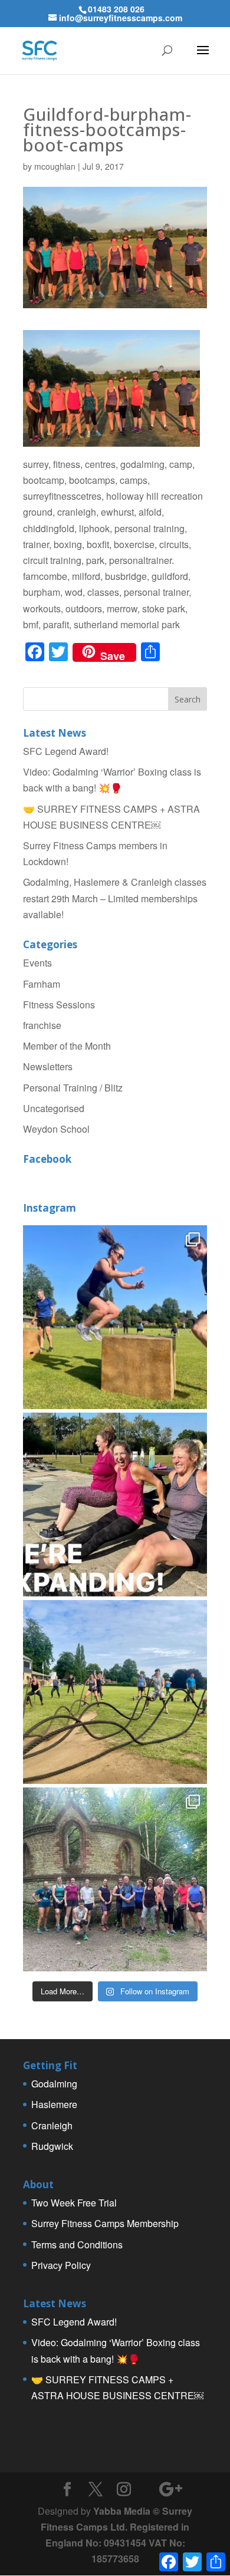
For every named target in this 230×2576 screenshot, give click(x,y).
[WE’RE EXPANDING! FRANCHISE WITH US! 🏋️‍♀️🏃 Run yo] (115, 1505)
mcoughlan (55, 166)
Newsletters (48, 1066)
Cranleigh (52, 2125)
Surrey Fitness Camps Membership (105, 2223)
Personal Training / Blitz (73, 1088)
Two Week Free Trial (74, 2203)
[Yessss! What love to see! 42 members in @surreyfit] (115, 1692)
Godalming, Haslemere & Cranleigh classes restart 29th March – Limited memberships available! (115, 898)
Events (37, 963)
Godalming (54, 2084)
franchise (42, 1025)
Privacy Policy (61, 2265)
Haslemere (54, 2104)
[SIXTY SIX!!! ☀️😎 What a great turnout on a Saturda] (115, 1317)
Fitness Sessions (59, 1005)
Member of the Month (67, 1046)
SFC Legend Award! (66, 751)
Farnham (42, 984)
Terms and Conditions (77, 2244)
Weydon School (56, 1129)
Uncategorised (54, 1108)
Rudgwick (52, 2146)
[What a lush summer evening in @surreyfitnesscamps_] (115, 1879)
